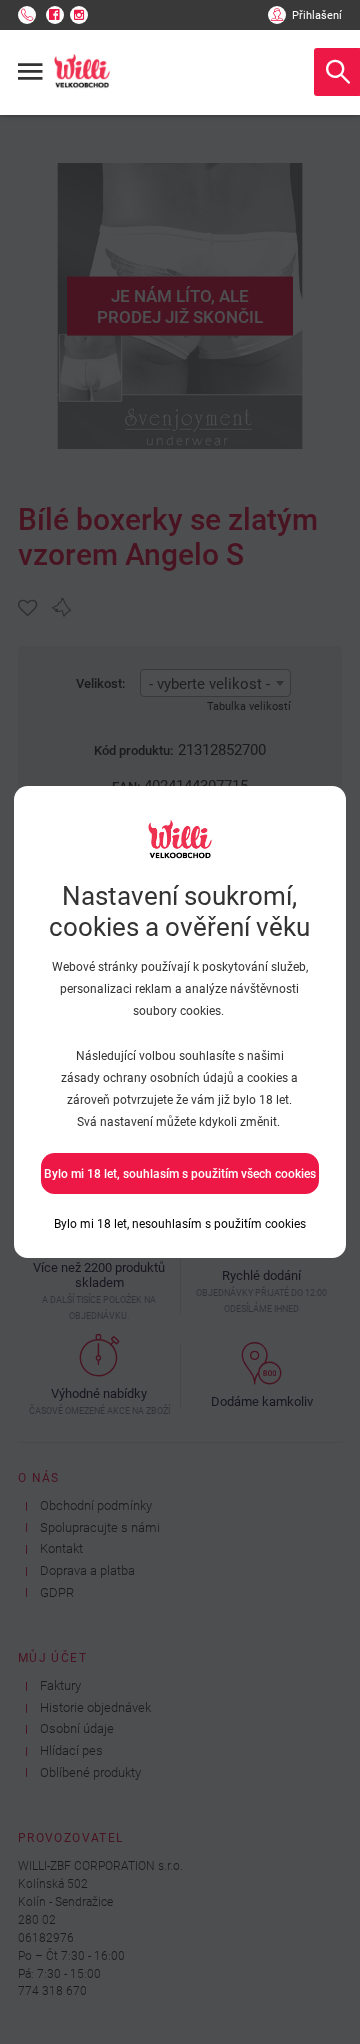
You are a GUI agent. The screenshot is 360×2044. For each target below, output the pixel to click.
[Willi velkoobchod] (82, 72)
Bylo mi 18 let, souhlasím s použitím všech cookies (180, 1174)
